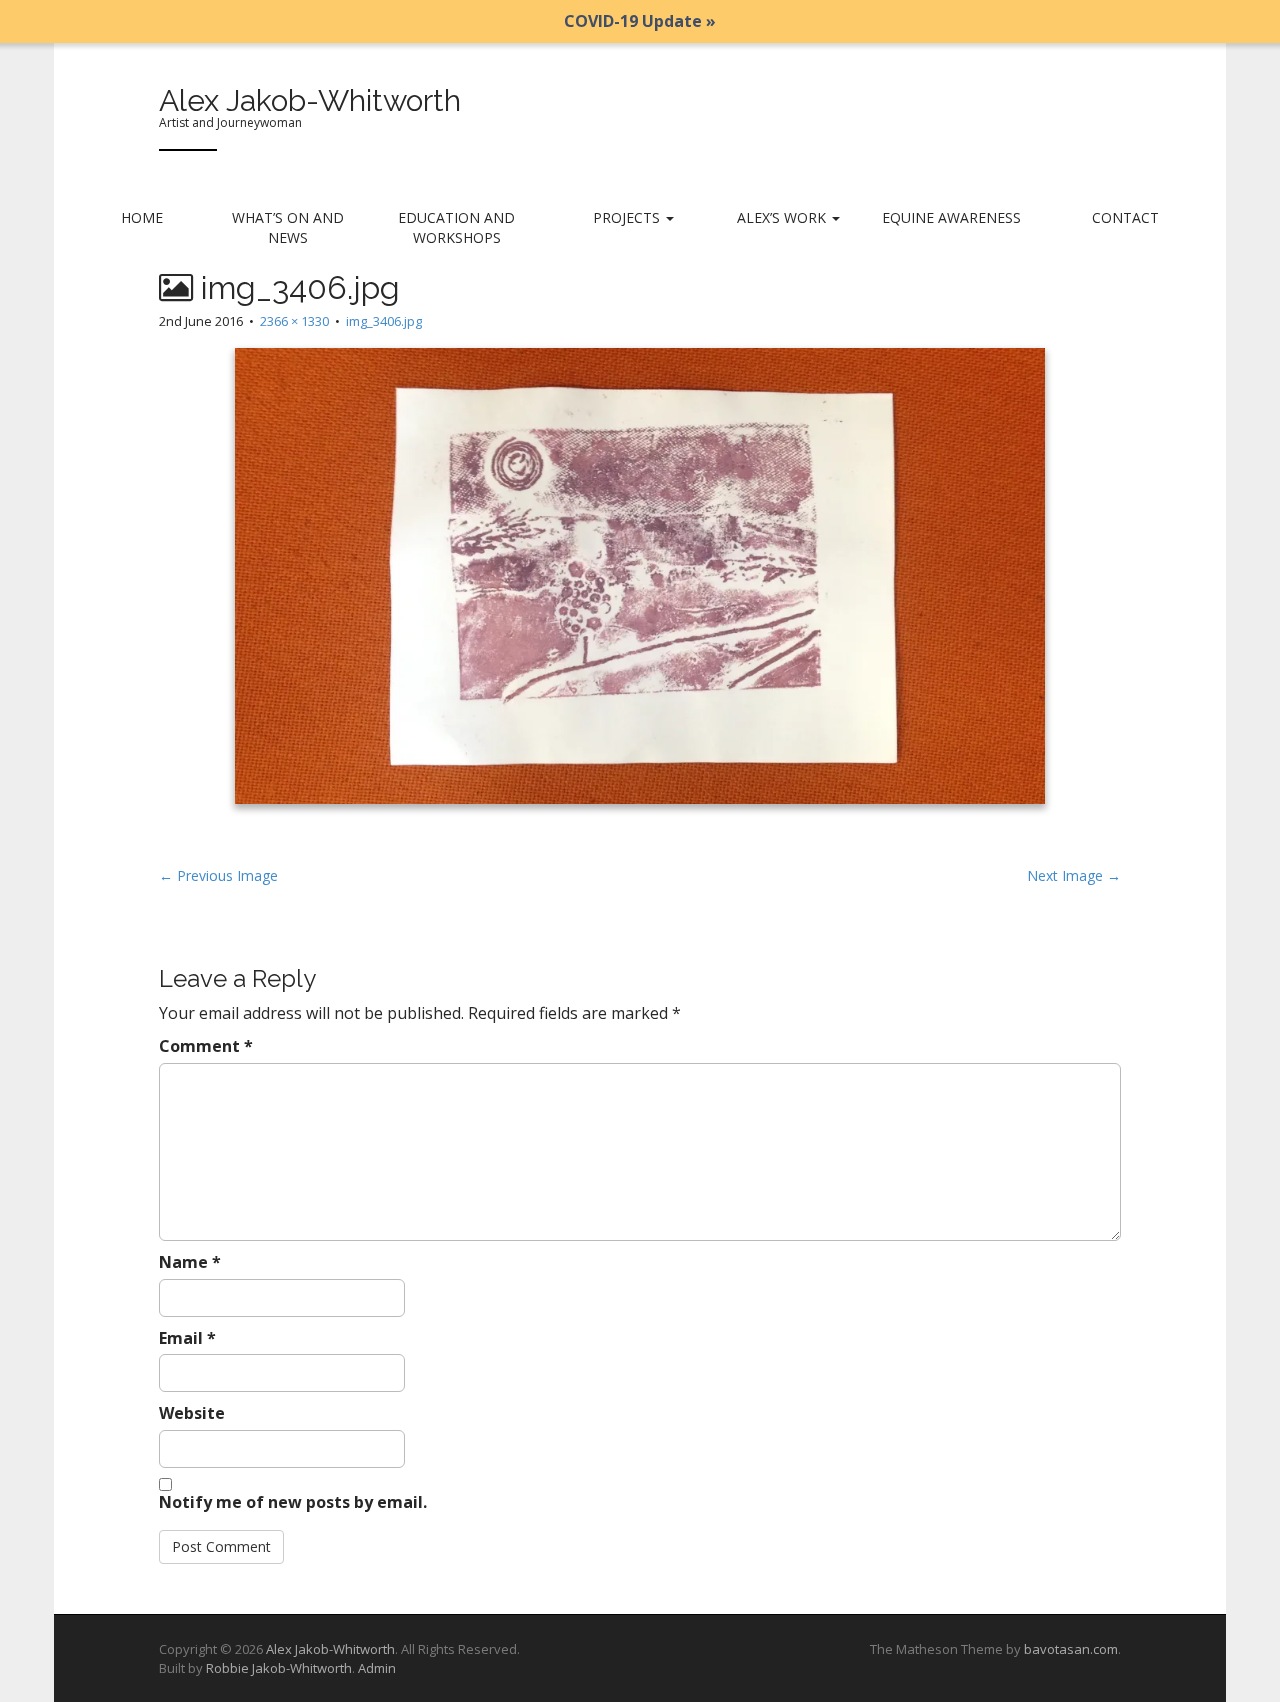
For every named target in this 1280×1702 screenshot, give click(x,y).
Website (192, 1413)
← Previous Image (218, 875)
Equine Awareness (951, 217)
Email (187, 1338)
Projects (628, 217)
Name (190, 1262)
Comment (206, 1046)
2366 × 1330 (294, 321)
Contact (1125, 217)
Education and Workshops (456, 227)
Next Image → (1074, 875)
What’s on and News (288, 227)
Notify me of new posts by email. (293, 1502)
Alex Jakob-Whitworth (310, 100)
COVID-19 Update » (640, 21)
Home (142, 217)
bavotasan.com (1071, 1649)
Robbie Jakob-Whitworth (279, 1668)
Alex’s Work (783, 217)
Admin (377, 1668)
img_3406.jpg (384, 321)
